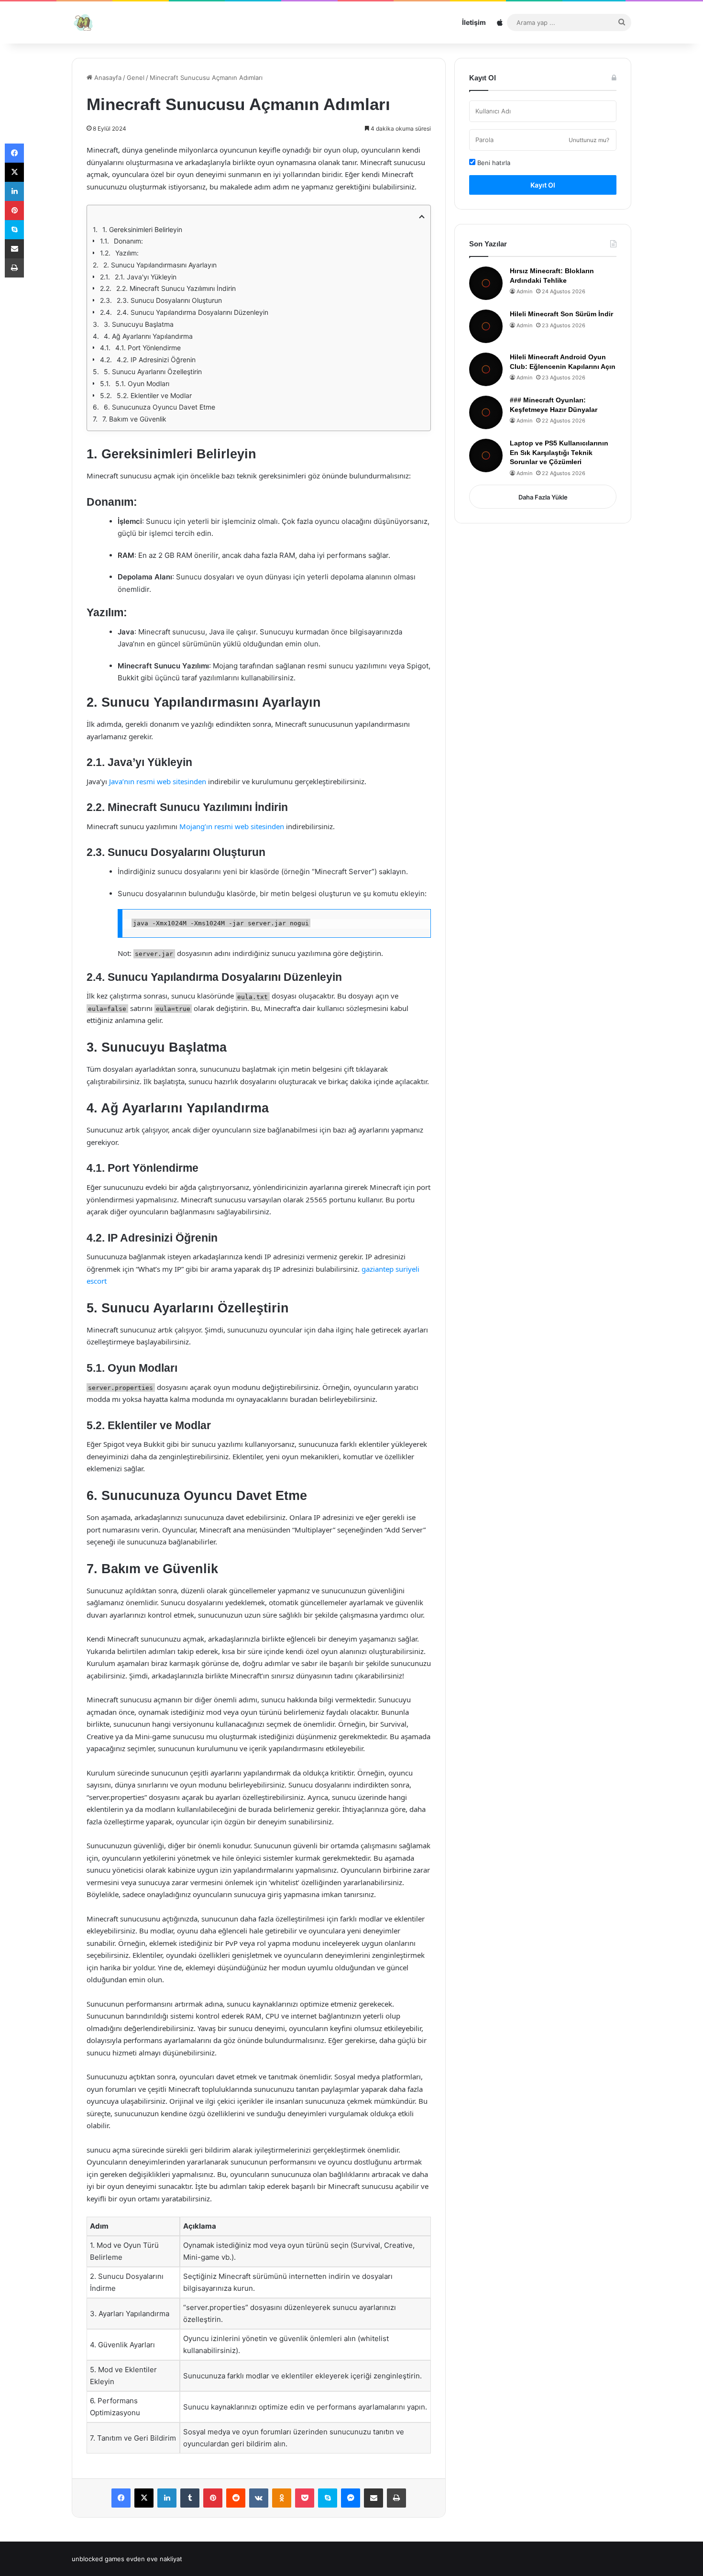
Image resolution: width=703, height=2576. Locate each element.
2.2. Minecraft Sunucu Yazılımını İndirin (176, 288)
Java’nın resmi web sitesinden (158, 781)
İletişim (474, 22)
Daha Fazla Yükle (543, 497)
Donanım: (128, 241)
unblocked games (98, 2559)
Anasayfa (107, 78)
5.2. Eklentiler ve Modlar (154, 395)
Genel (136, 78)
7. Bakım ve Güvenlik (134, 419)
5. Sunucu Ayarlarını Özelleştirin (153, 372)
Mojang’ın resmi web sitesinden (232, 826)
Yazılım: (127, 253)
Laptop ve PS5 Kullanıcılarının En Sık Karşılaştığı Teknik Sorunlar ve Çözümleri (559, 452)
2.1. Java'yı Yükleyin (146, 277)
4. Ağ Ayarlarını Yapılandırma (148, 336)
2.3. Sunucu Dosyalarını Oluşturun (169, 300)
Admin (524, 291)
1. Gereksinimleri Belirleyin (142, 229)
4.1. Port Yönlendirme (148, 348)
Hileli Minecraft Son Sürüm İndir (561, 314)
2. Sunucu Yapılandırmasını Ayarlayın (160, 265)
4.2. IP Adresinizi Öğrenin (156, 360)
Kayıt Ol (543, 185)
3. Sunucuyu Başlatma (139, 324)
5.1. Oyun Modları (142, 383)
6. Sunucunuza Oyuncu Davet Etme (159, 407)
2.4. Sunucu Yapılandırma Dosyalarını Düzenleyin (192, 312)
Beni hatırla (493, 163)
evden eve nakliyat (154, 2559)
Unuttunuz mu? (589, 140)
